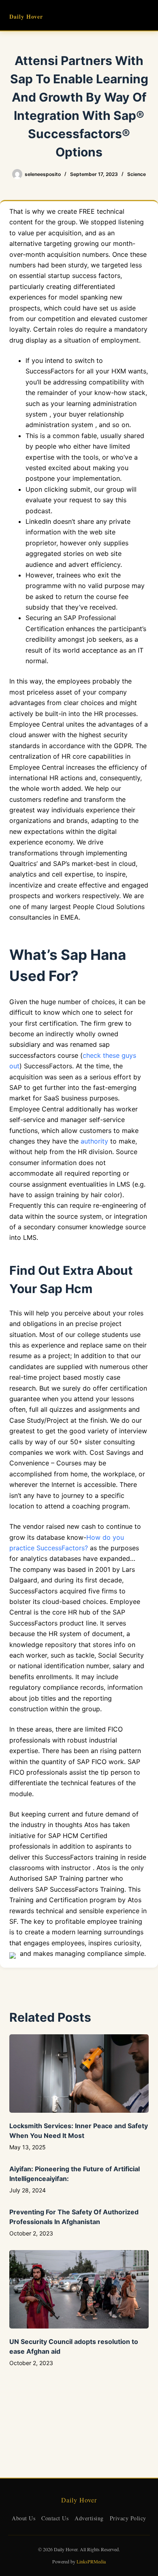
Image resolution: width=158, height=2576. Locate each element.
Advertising (89, 2518)
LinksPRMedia (91, 2561)
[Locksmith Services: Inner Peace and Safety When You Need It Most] (79, 2074)
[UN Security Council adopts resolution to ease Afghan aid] (79, 2289)
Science (137, 174)
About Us (23, 2518)
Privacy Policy (128, 2518)
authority (94, 1141)
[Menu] (145, 15)
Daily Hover (26, 16)
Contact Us (55, 2518)
